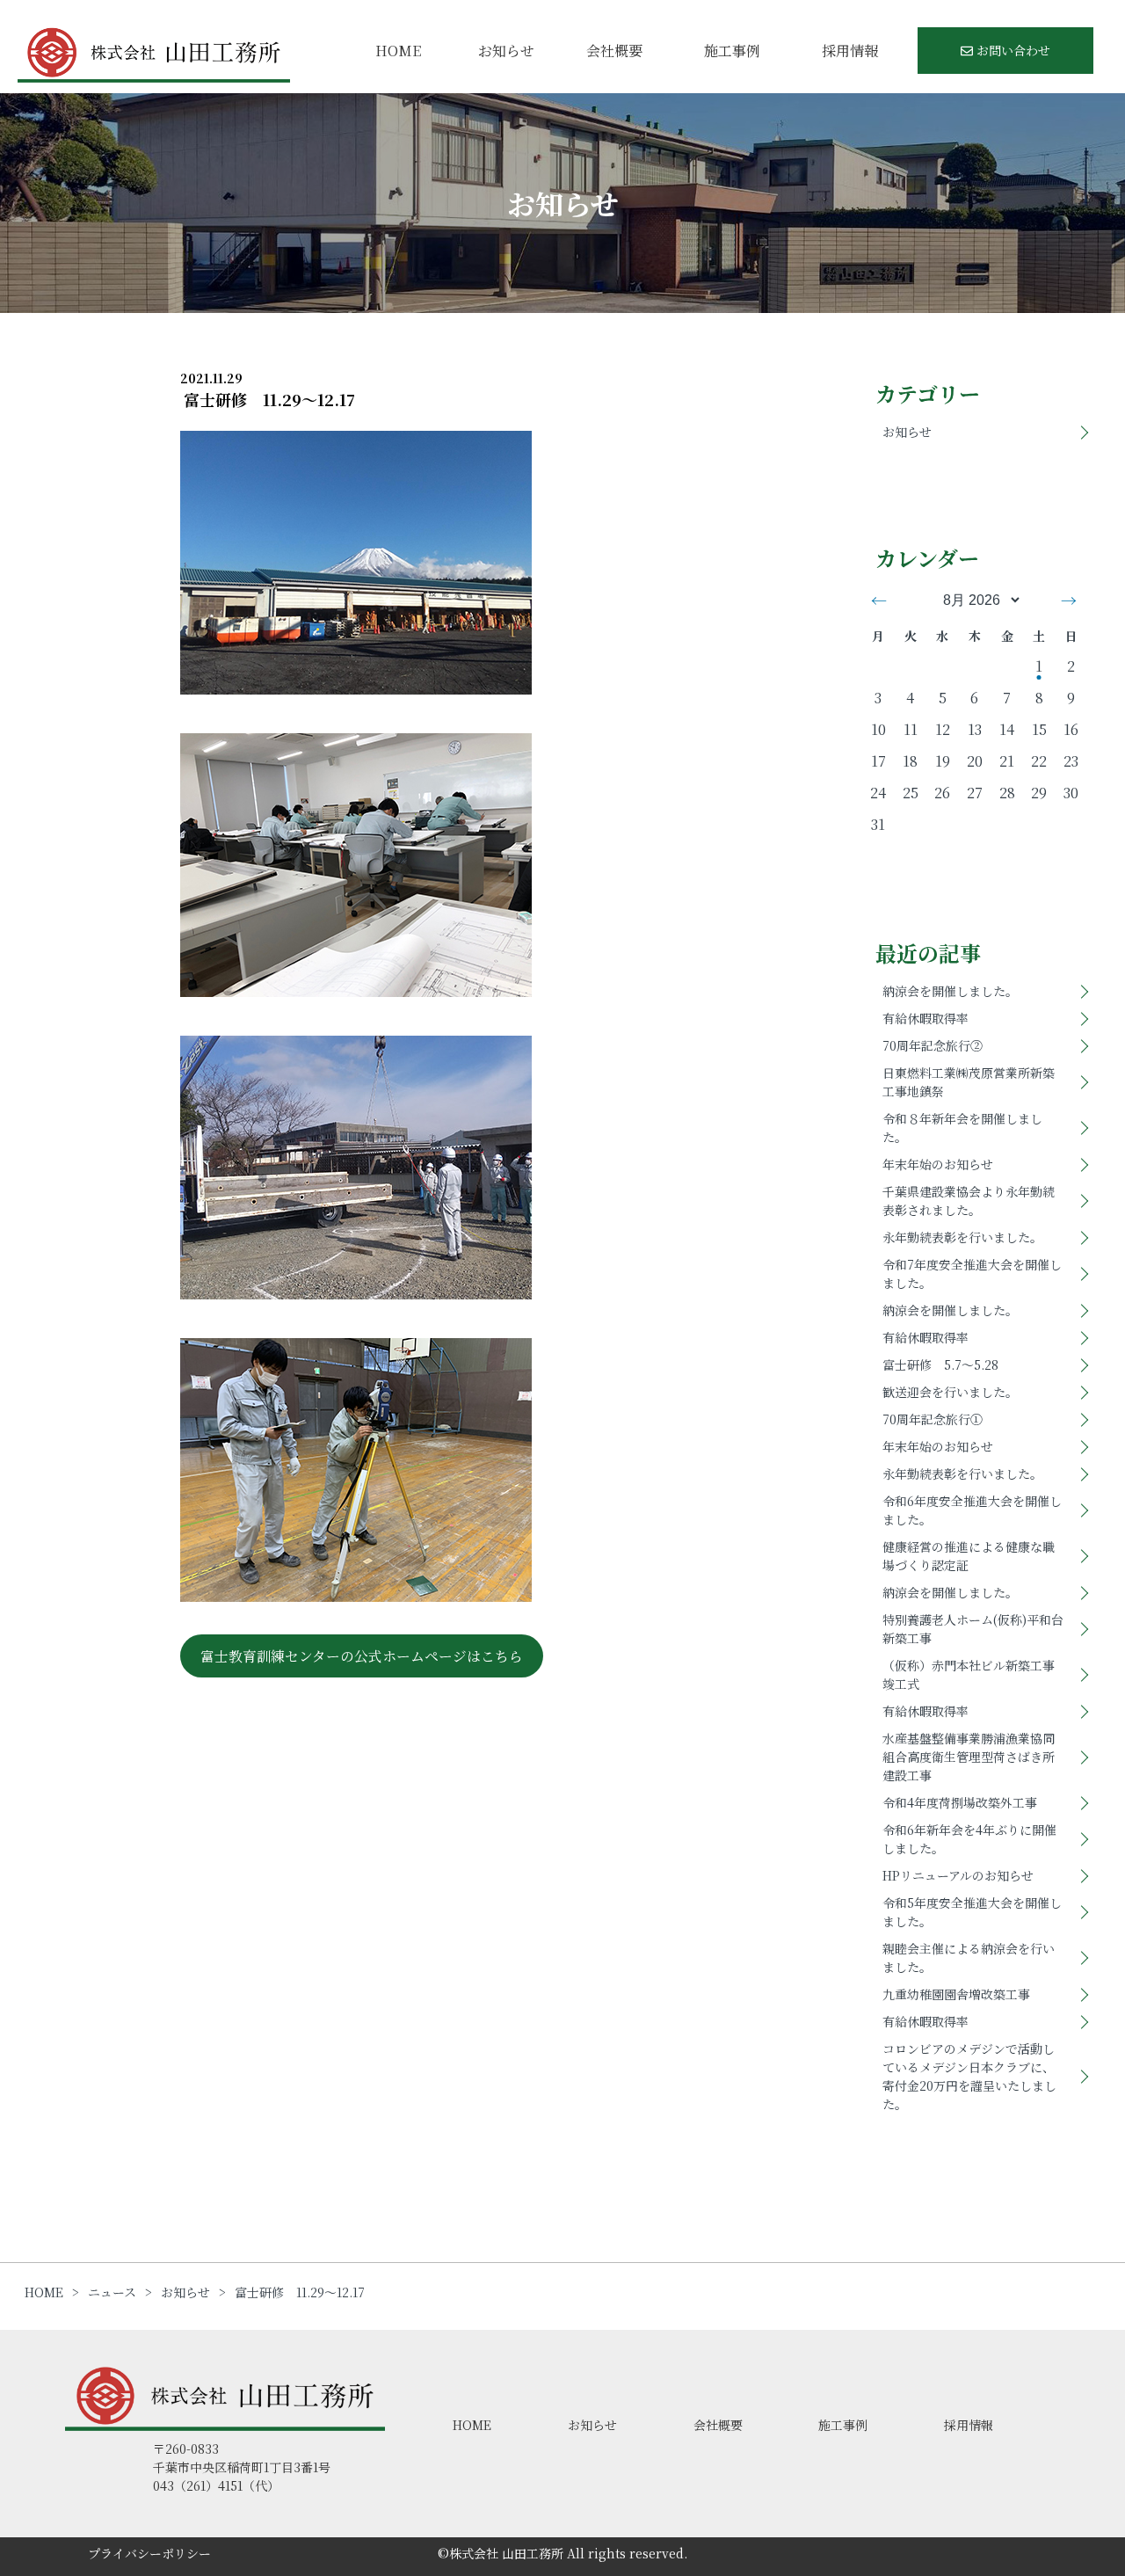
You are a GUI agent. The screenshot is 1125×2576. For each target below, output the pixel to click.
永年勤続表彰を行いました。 (962, 1237)
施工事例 (732, 51)
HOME (398, 51)
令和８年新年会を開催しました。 (962, 1128)
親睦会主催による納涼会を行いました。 (969, 1957)
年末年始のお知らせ (938, 1164)
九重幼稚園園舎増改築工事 (956, 1994)
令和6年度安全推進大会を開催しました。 (972, 1510)
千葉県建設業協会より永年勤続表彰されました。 (969, 1201)
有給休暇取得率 (925, 1018)
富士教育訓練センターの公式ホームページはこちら (362, 1656)
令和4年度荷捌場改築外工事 (960, 1802)
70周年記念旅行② (933, 1045)
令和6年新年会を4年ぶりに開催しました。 (969, 1839)
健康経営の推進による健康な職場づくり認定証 (969, 1556)
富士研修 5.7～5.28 (940, 1364)
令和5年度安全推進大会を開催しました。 (972, 1912)
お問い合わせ (1012, 50)
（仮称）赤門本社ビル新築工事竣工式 (969, 1674)
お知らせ (506, 51)
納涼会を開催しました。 (950, 991)
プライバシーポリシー (149, 2553)
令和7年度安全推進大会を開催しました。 (972, 1273)
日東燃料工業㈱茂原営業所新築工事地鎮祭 (969, 1082)
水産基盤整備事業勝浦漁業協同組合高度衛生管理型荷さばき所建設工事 (969, 1757)
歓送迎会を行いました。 (950, 1392)
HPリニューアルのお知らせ (958, 1875)
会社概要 (614, 51)
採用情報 (850, 51)
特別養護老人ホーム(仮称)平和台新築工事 (973, 1629)
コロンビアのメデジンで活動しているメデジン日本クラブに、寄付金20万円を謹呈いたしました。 (969, 2076)
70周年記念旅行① (933, 1419)
